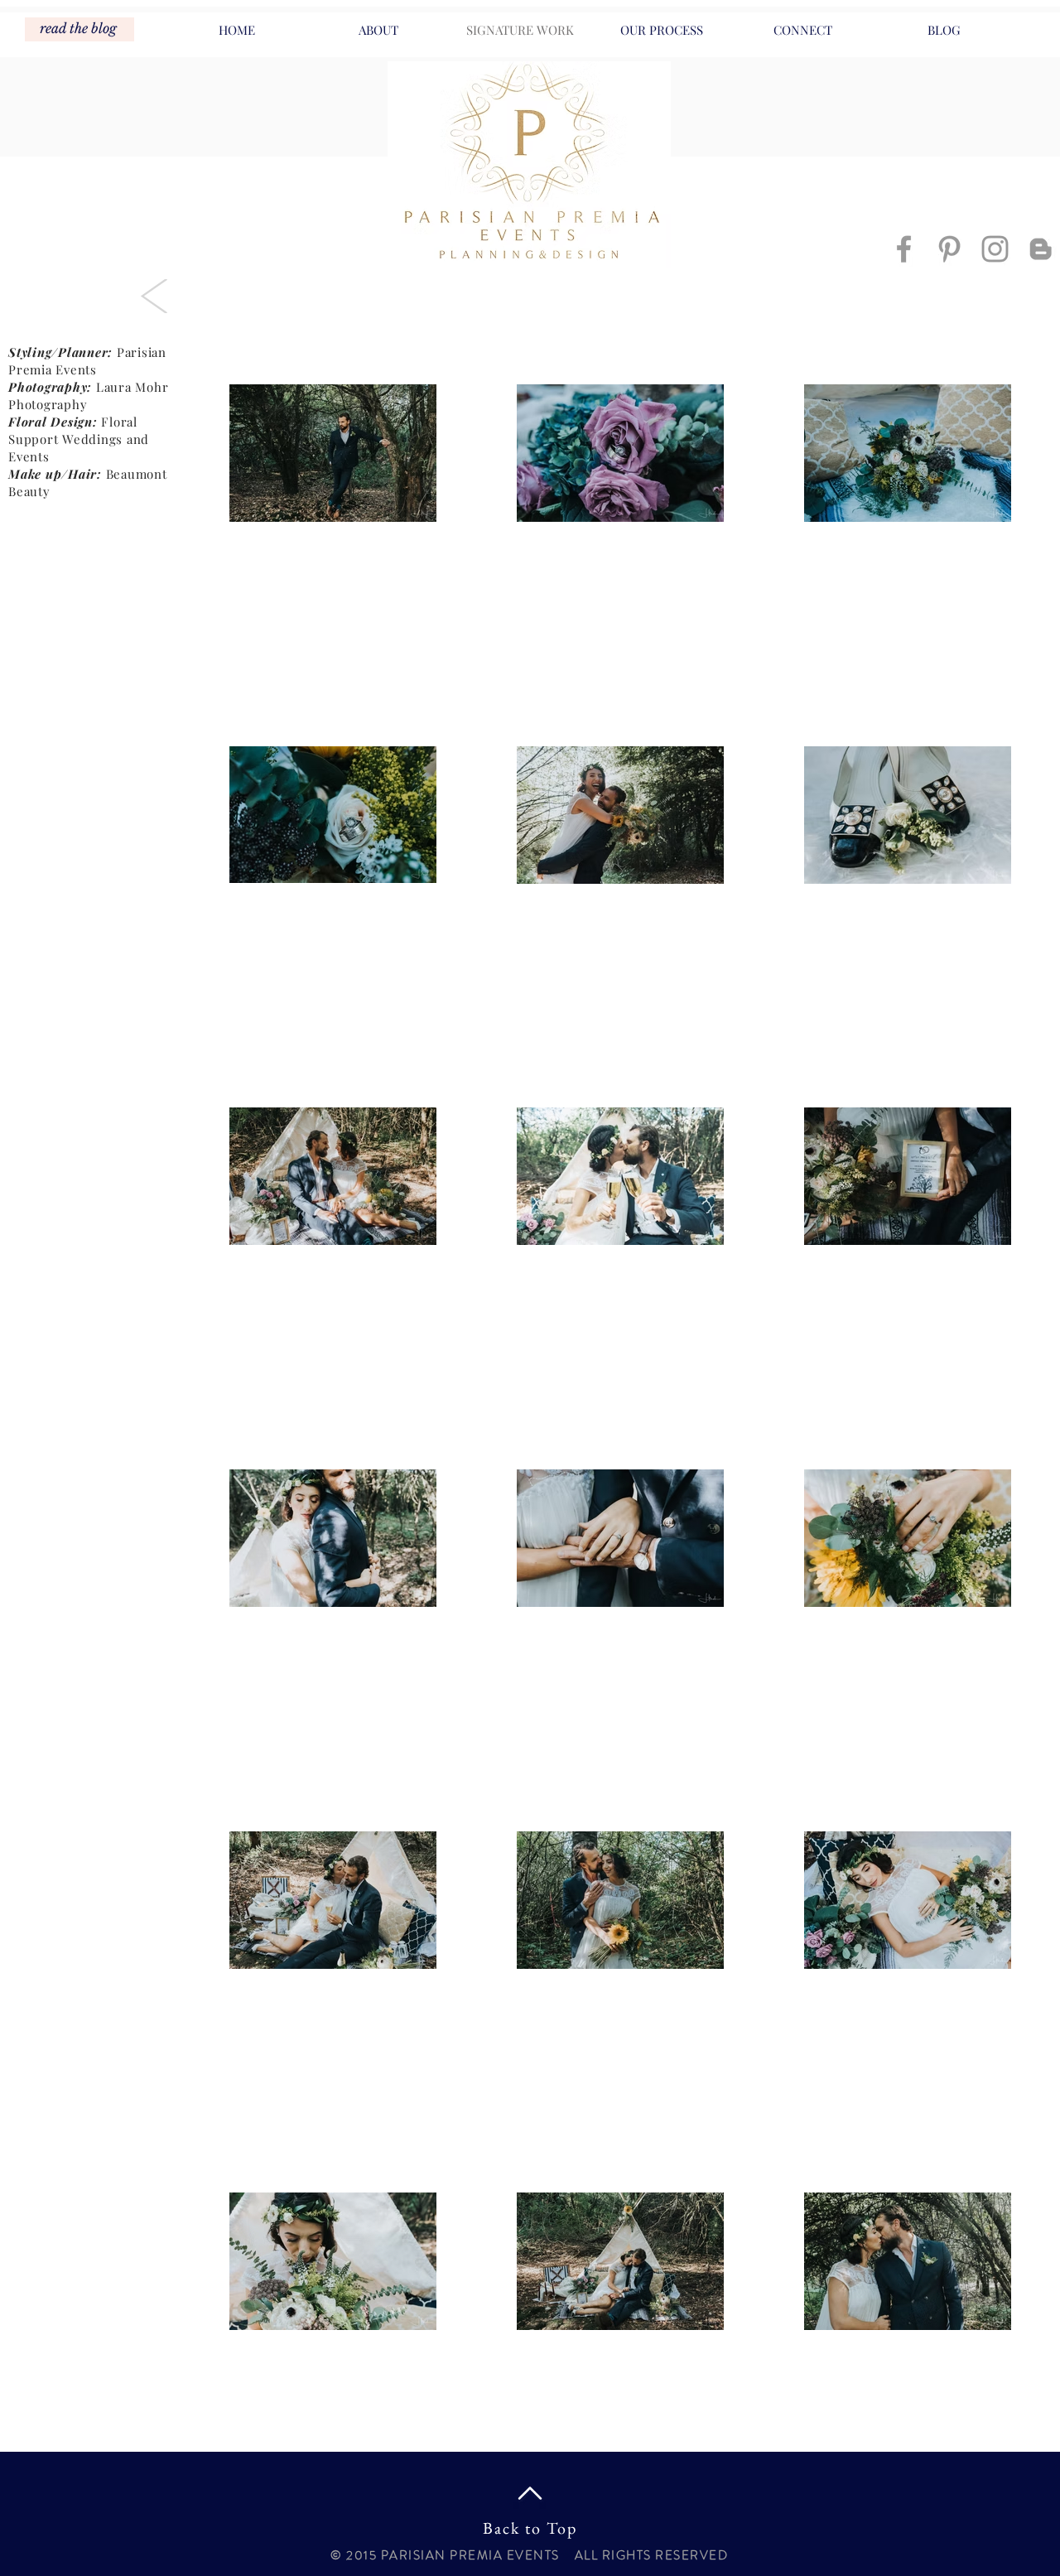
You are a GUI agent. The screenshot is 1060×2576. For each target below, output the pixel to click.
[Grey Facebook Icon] (904, 249)
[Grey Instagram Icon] (995, 249)
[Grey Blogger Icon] (1041, 249)
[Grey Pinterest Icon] (949, 249)
